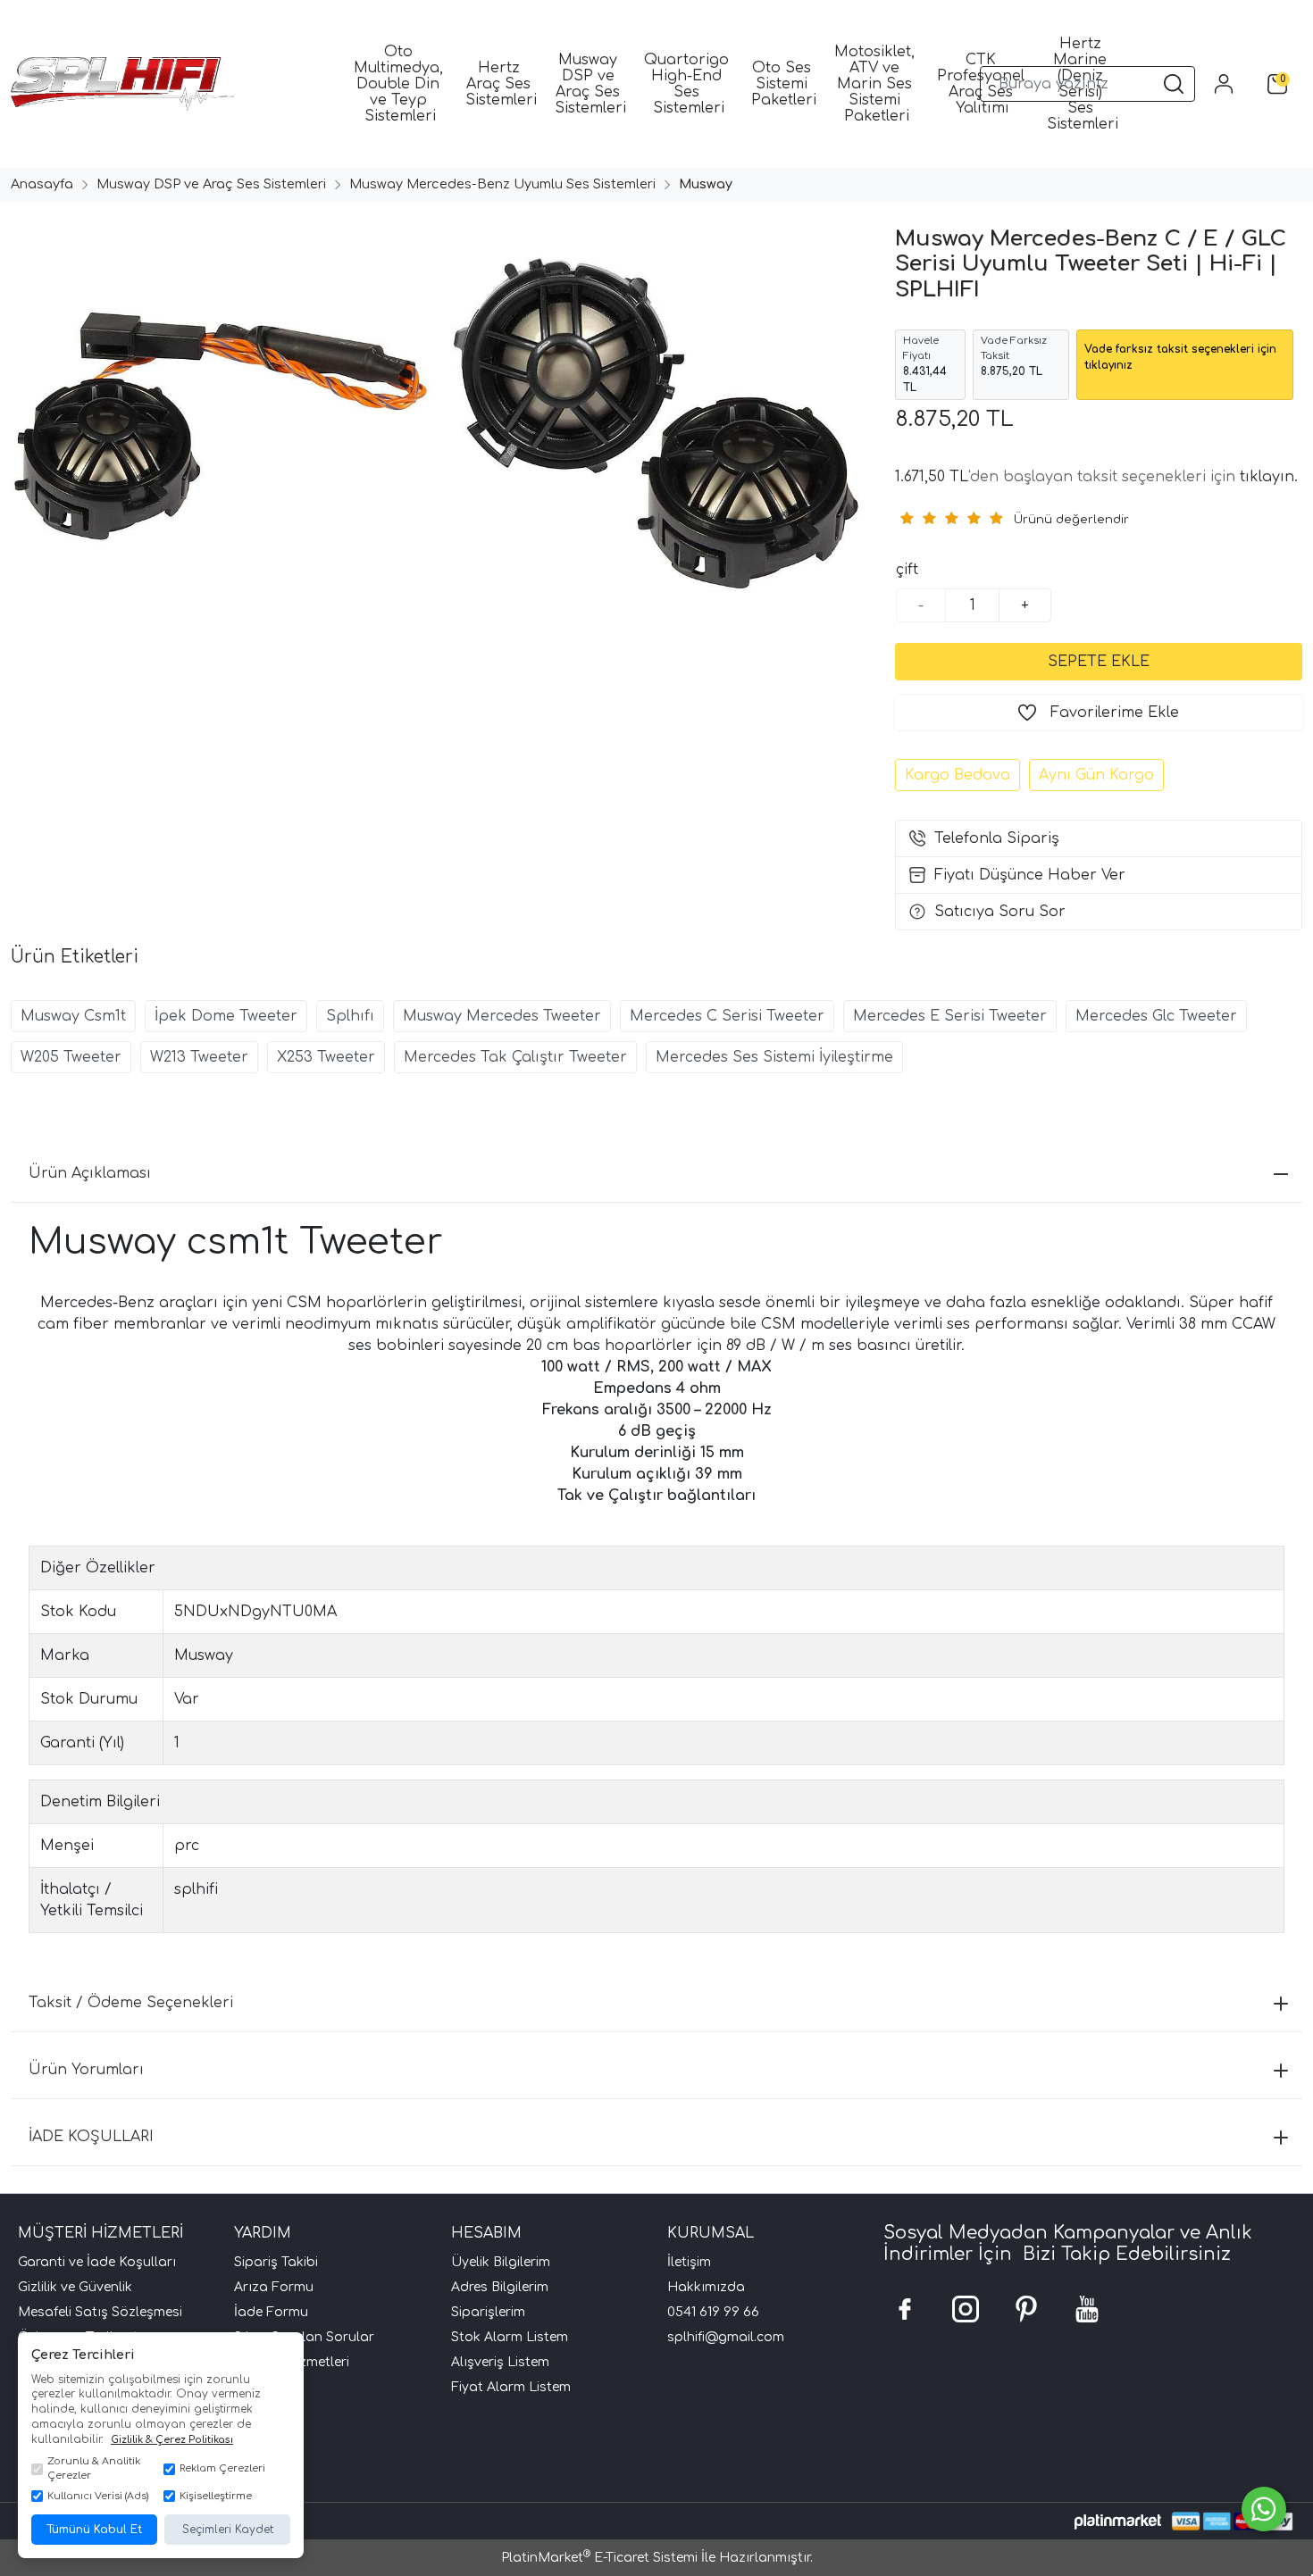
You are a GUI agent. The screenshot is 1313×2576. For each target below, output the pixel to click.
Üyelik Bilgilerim (501, 2262)
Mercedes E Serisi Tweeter (950, 1016)
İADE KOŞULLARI (91, 2137)
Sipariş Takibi (276, 2262)
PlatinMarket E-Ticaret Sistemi (599, 2558)
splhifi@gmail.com (726, 2337)
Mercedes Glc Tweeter (1156, 1016)
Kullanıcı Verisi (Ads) (98, 2496)
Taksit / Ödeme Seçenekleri (131, 2003)
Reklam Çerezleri (222, 2468)
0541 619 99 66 (713, 2312)
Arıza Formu (274, 2287)
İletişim (689, 2262)
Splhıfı (350, 1016)
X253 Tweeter (326, 1057)
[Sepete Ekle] (1099, 662)
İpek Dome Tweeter (226, 1016)
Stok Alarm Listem (510, 2337)
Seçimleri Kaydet (228, 2530)
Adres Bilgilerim (500, 2287)
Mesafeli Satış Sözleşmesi (100, 2312)
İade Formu (271, 2312)
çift (907, 570)
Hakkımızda (706, 2287)
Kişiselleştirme (216, 2496)
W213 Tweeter (199, 1057)
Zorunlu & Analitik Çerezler (94, 2469)
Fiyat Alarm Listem (511, 2387)
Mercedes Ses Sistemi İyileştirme (774, 1057)
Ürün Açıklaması (90, 1173)
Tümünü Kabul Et (94, 2530)
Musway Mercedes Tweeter (502, 1016)
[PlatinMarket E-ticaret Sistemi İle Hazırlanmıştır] (1118, 2521)
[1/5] (906, 518)
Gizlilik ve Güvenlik (75, 2287)
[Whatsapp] (1264, 2509)
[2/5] (917, 518)
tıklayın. (1269, 477)
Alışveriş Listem (500, 2362)
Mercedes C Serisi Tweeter (727, 1016)
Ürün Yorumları (86, 2070)
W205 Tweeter (71, 1057)
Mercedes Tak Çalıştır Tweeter (515, 1057)
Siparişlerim (488, 2312)
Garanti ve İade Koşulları (97, 2262)
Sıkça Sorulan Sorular (304, 2337)
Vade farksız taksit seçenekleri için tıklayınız (1180, 357)
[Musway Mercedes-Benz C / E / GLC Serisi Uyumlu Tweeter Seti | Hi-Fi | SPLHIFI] (219, 427)
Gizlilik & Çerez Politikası (172, 2440)
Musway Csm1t (73, 1016)
